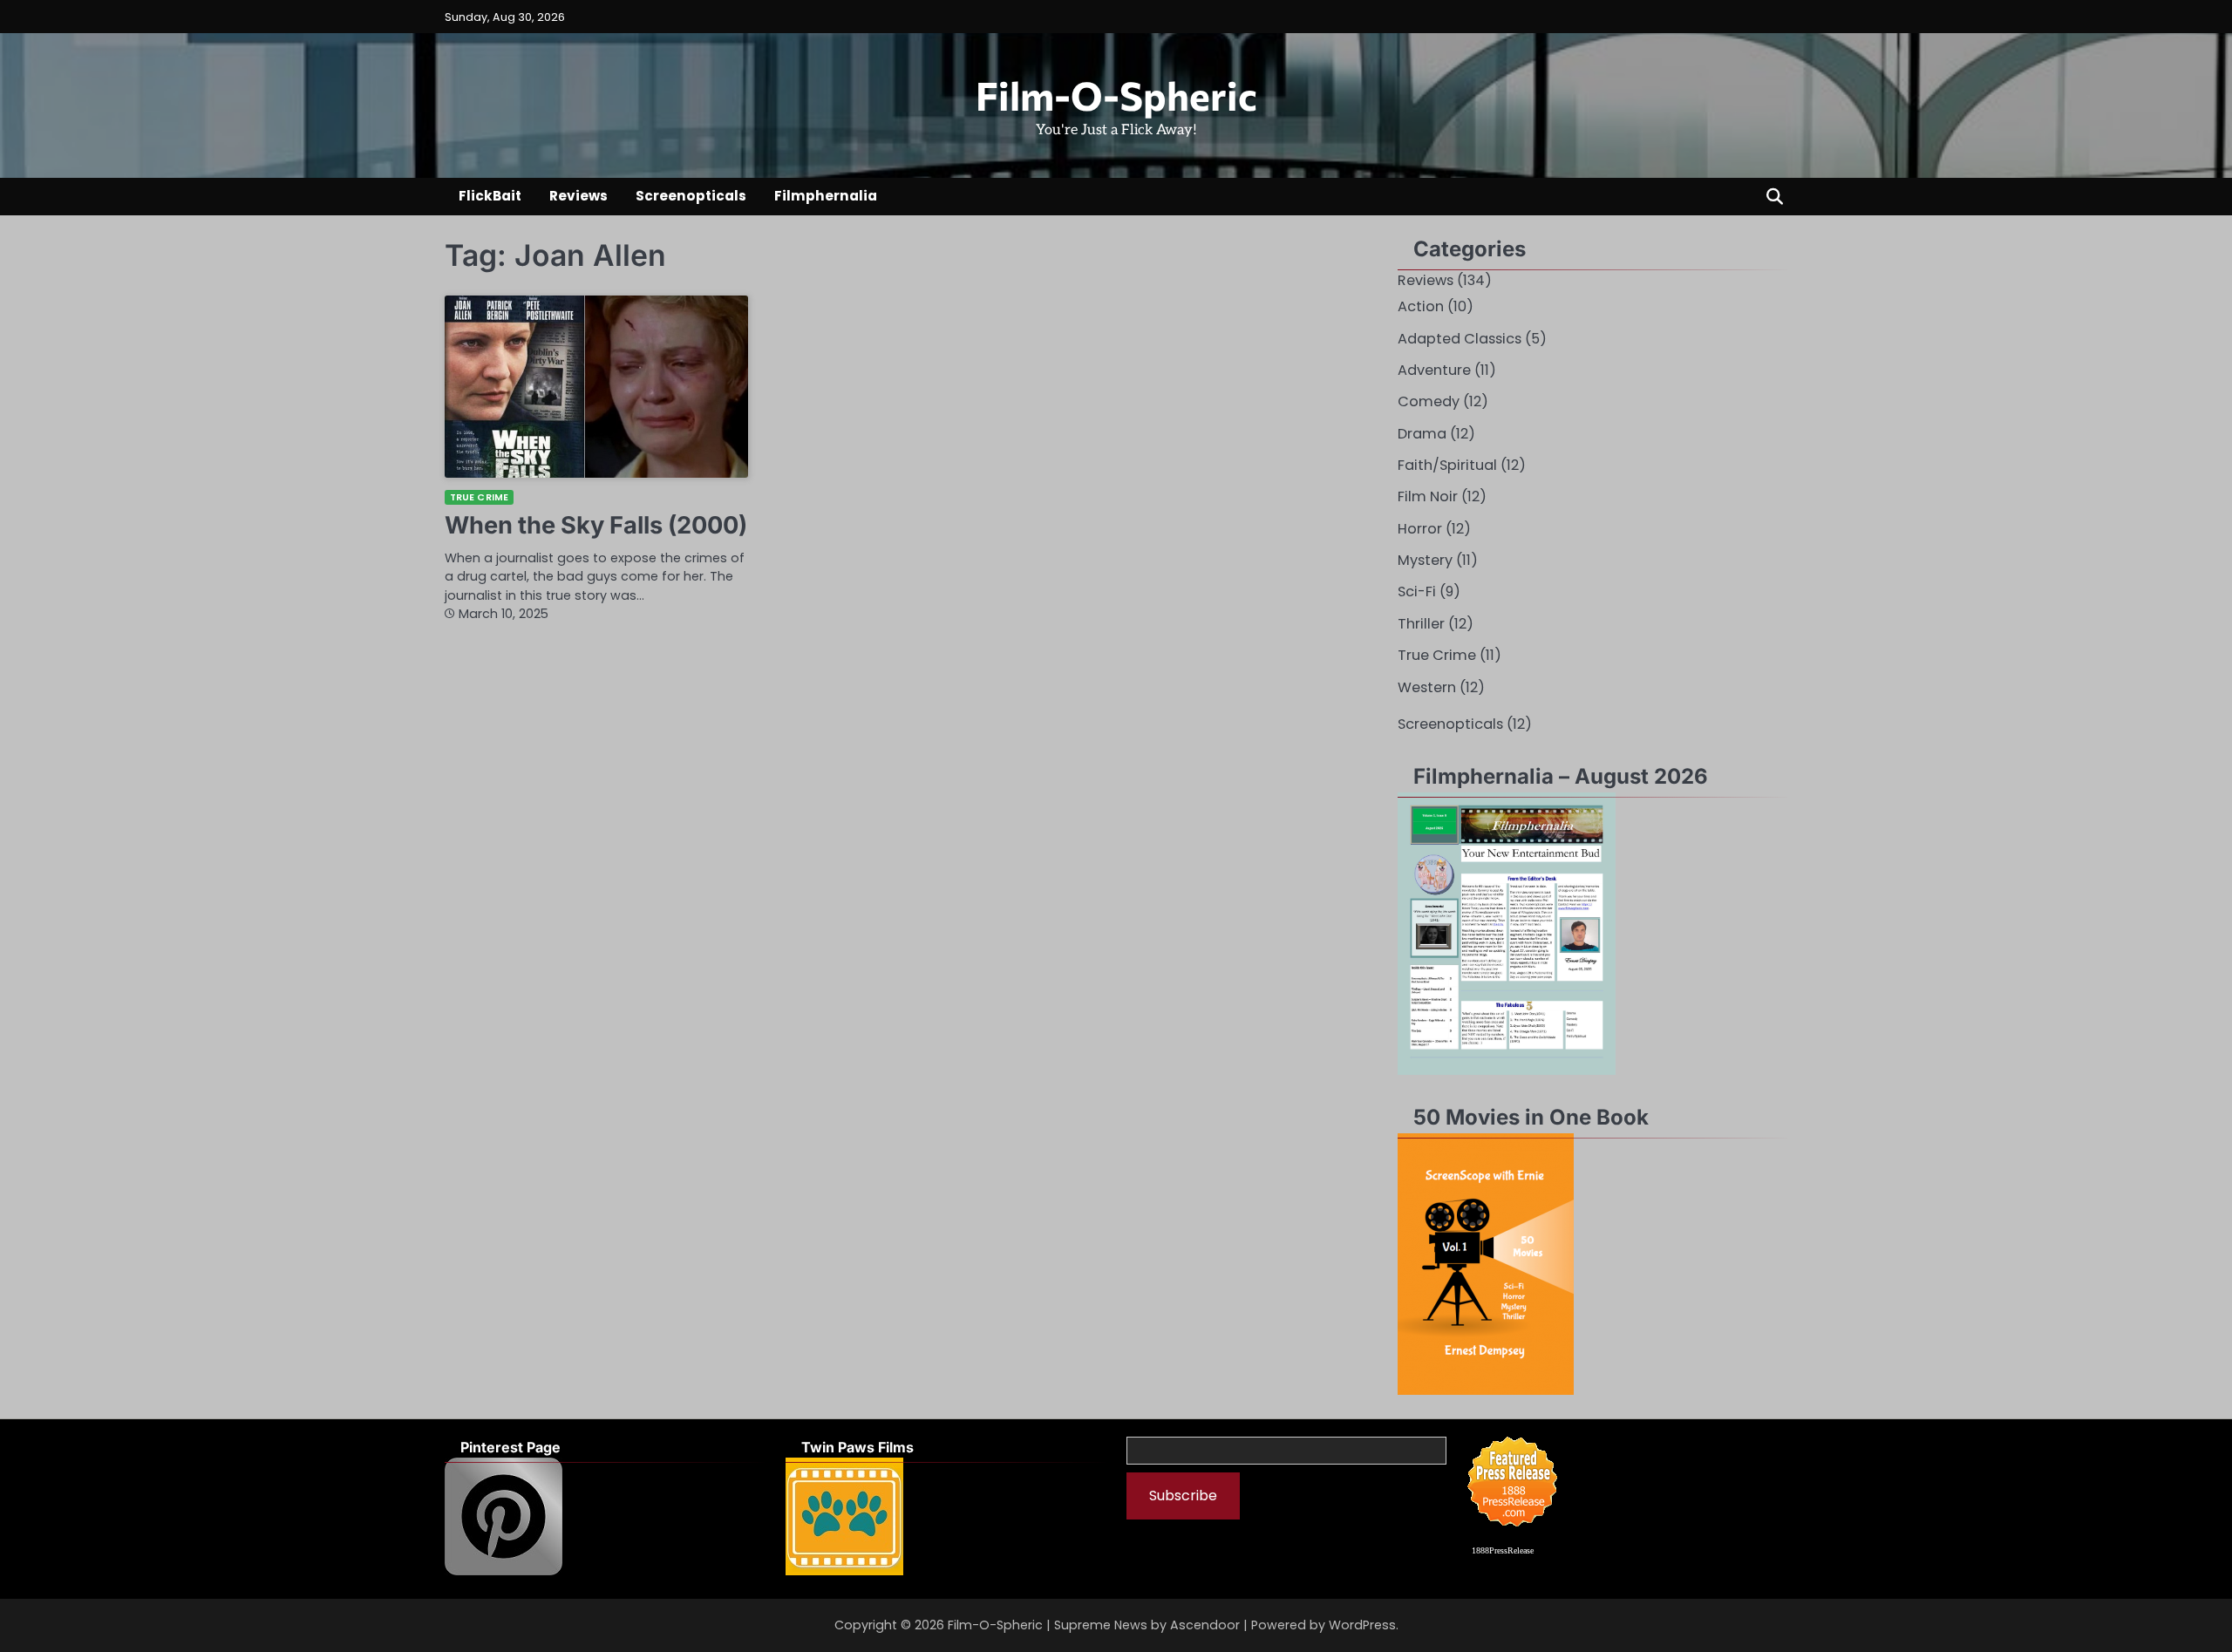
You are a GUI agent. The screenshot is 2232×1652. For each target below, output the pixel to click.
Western (1427, 687)
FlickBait (490, 196)
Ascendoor (1205, 1625)
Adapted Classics (1460, 339)
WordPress (1362, 1625)
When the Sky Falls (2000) (596, 525)
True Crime (479, 497)
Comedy (1429, 401)
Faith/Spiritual (1447, 465)
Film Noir (1428, 496)
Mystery (1425, 560)
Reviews (578, 196)
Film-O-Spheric (1116, 95)
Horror (1420, 529)
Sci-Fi (1417, 591)
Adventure (1434, 370)
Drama (1422, 434)
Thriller (1421, 624)
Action (1421, 306)
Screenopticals (691, 196)
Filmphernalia (826, 196)
